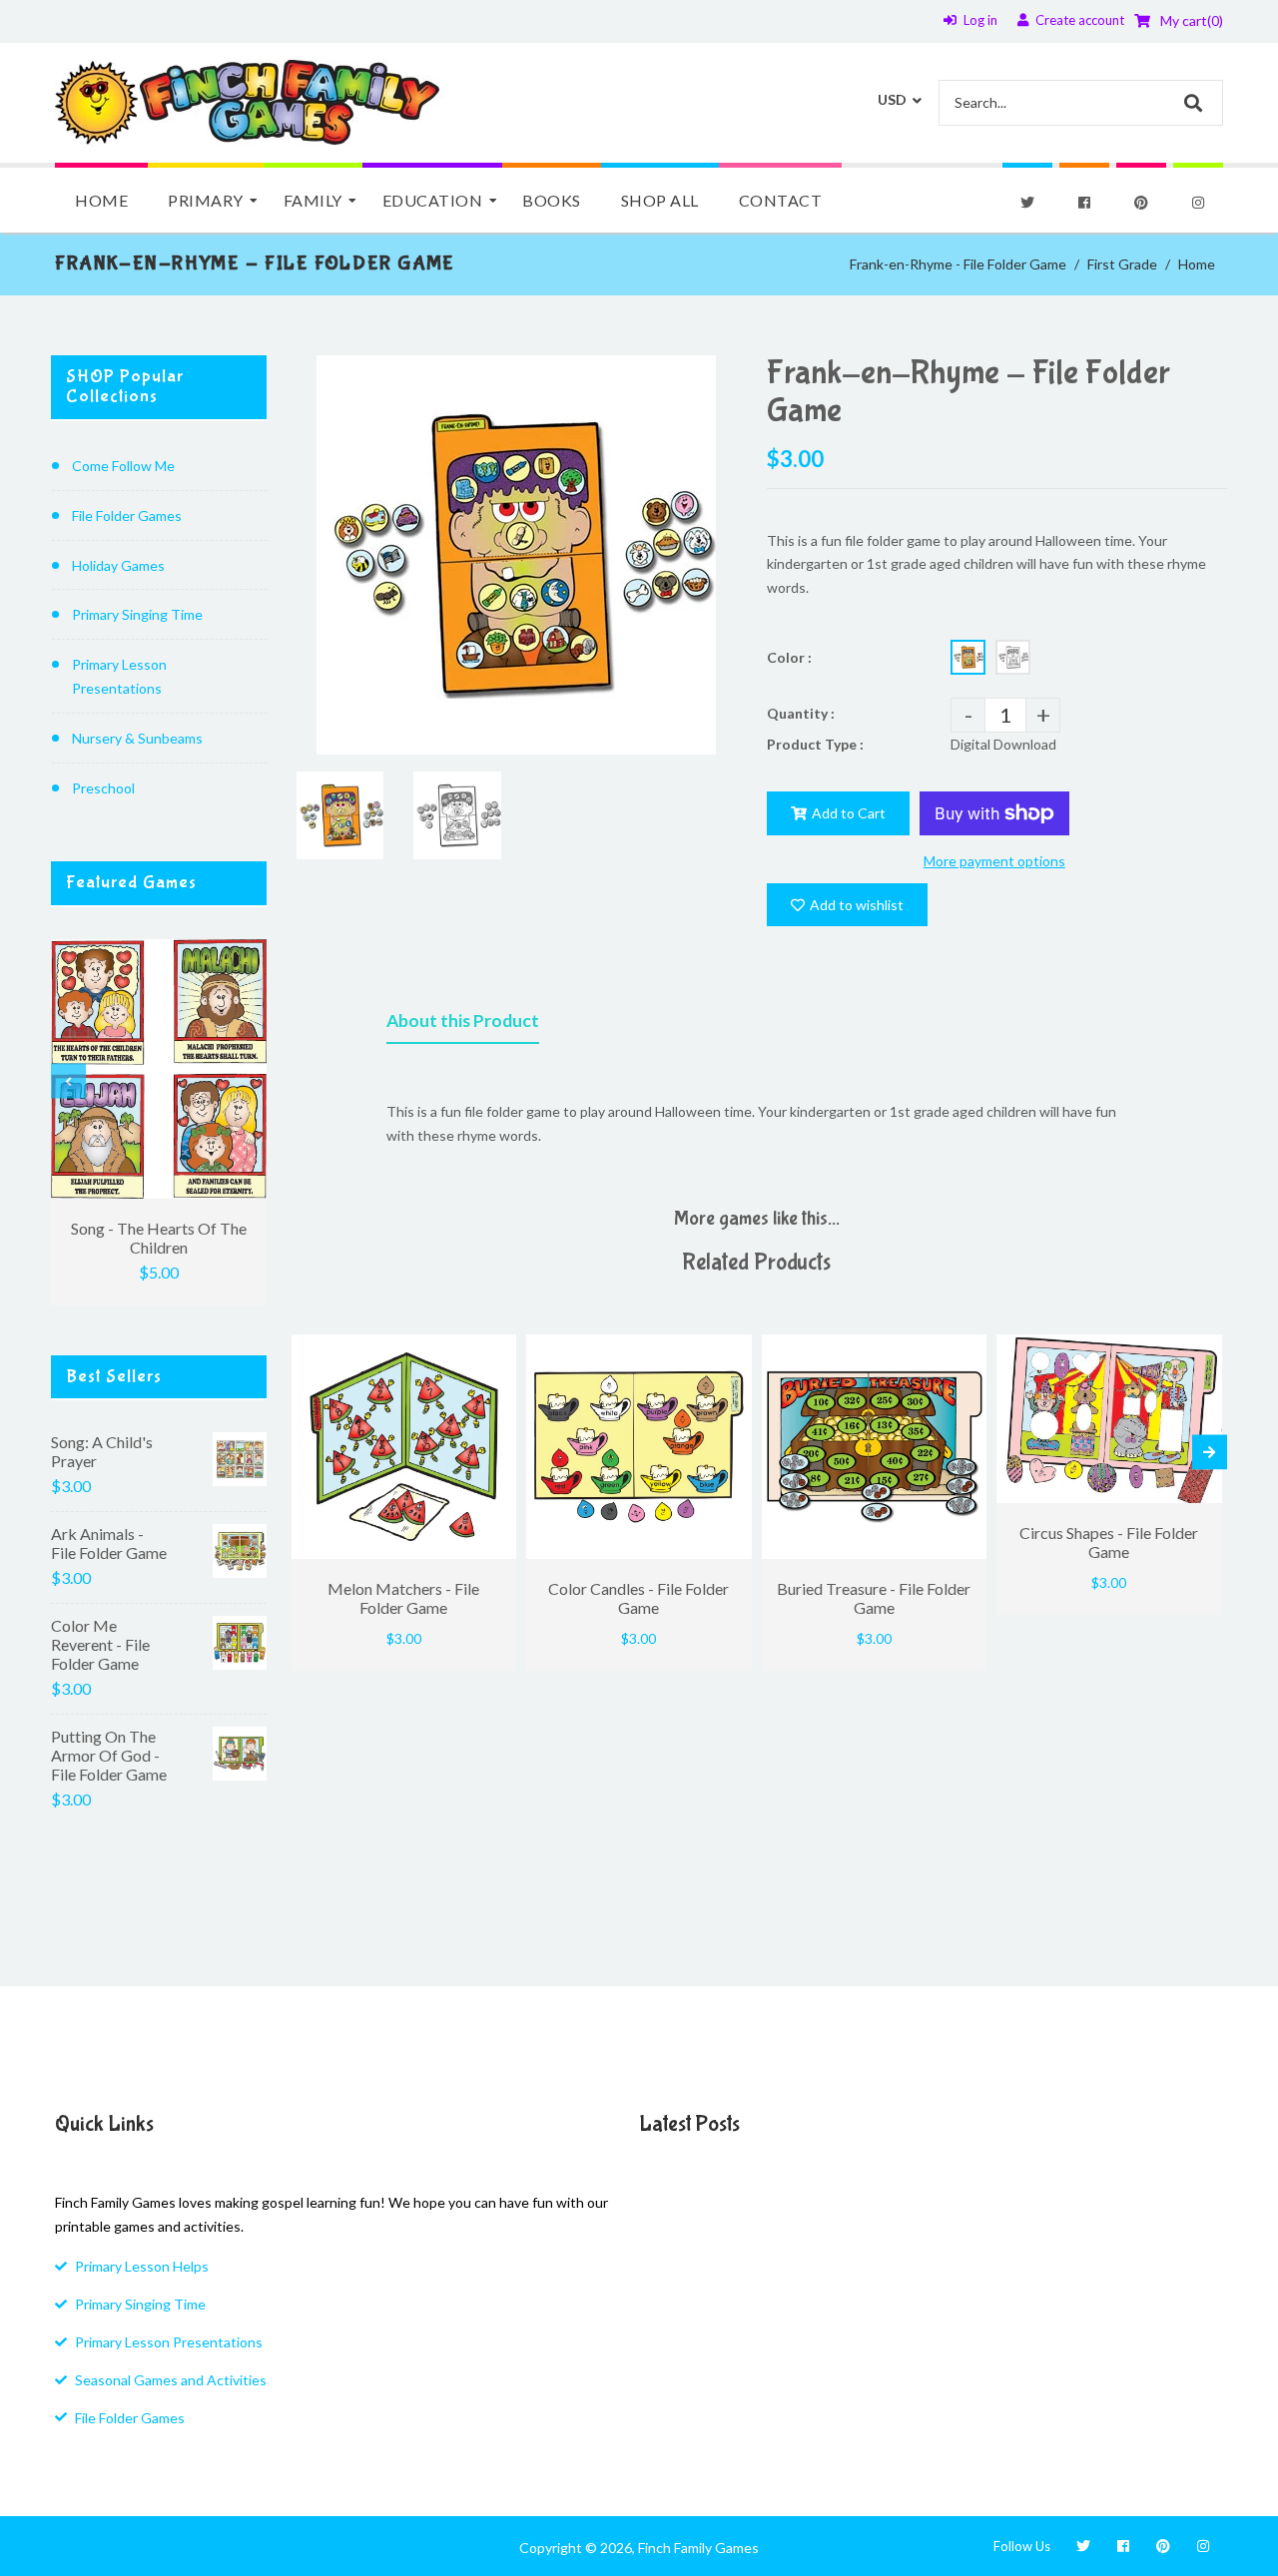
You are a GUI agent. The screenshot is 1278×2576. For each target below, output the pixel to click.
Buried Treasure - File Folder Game (874, 1598)
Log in (980, 20)
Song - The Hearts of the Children (159, 1238)
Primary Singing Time (137, 614)
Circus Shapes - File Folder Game (1109, 1542)
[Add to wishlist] (496, 1349)
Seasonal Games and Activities (171, 2380)
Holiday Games (118, 565)
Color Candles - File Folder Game (639, 1598)
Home (1197, 264)
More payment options (994, 861)
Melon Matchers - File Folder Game (403, 1598)
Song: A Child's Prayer (102, 1451)
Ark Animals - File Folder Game (109, 1543)
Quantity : (801, 713)
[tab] (463, 1025)
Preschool (103, 788)
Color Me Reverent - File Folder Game (100, 1644)
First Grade (1122, 264)
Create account (1080, 20)
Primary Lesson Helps (142, 2266)
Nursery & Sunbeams (137, 738)
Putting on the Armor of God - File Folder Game (109, 1755)
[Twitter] (1027, 203)
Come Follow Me (123, 466)
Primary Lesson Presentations (119, 676)
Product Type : (815, 744)
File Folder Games (127, 515)
